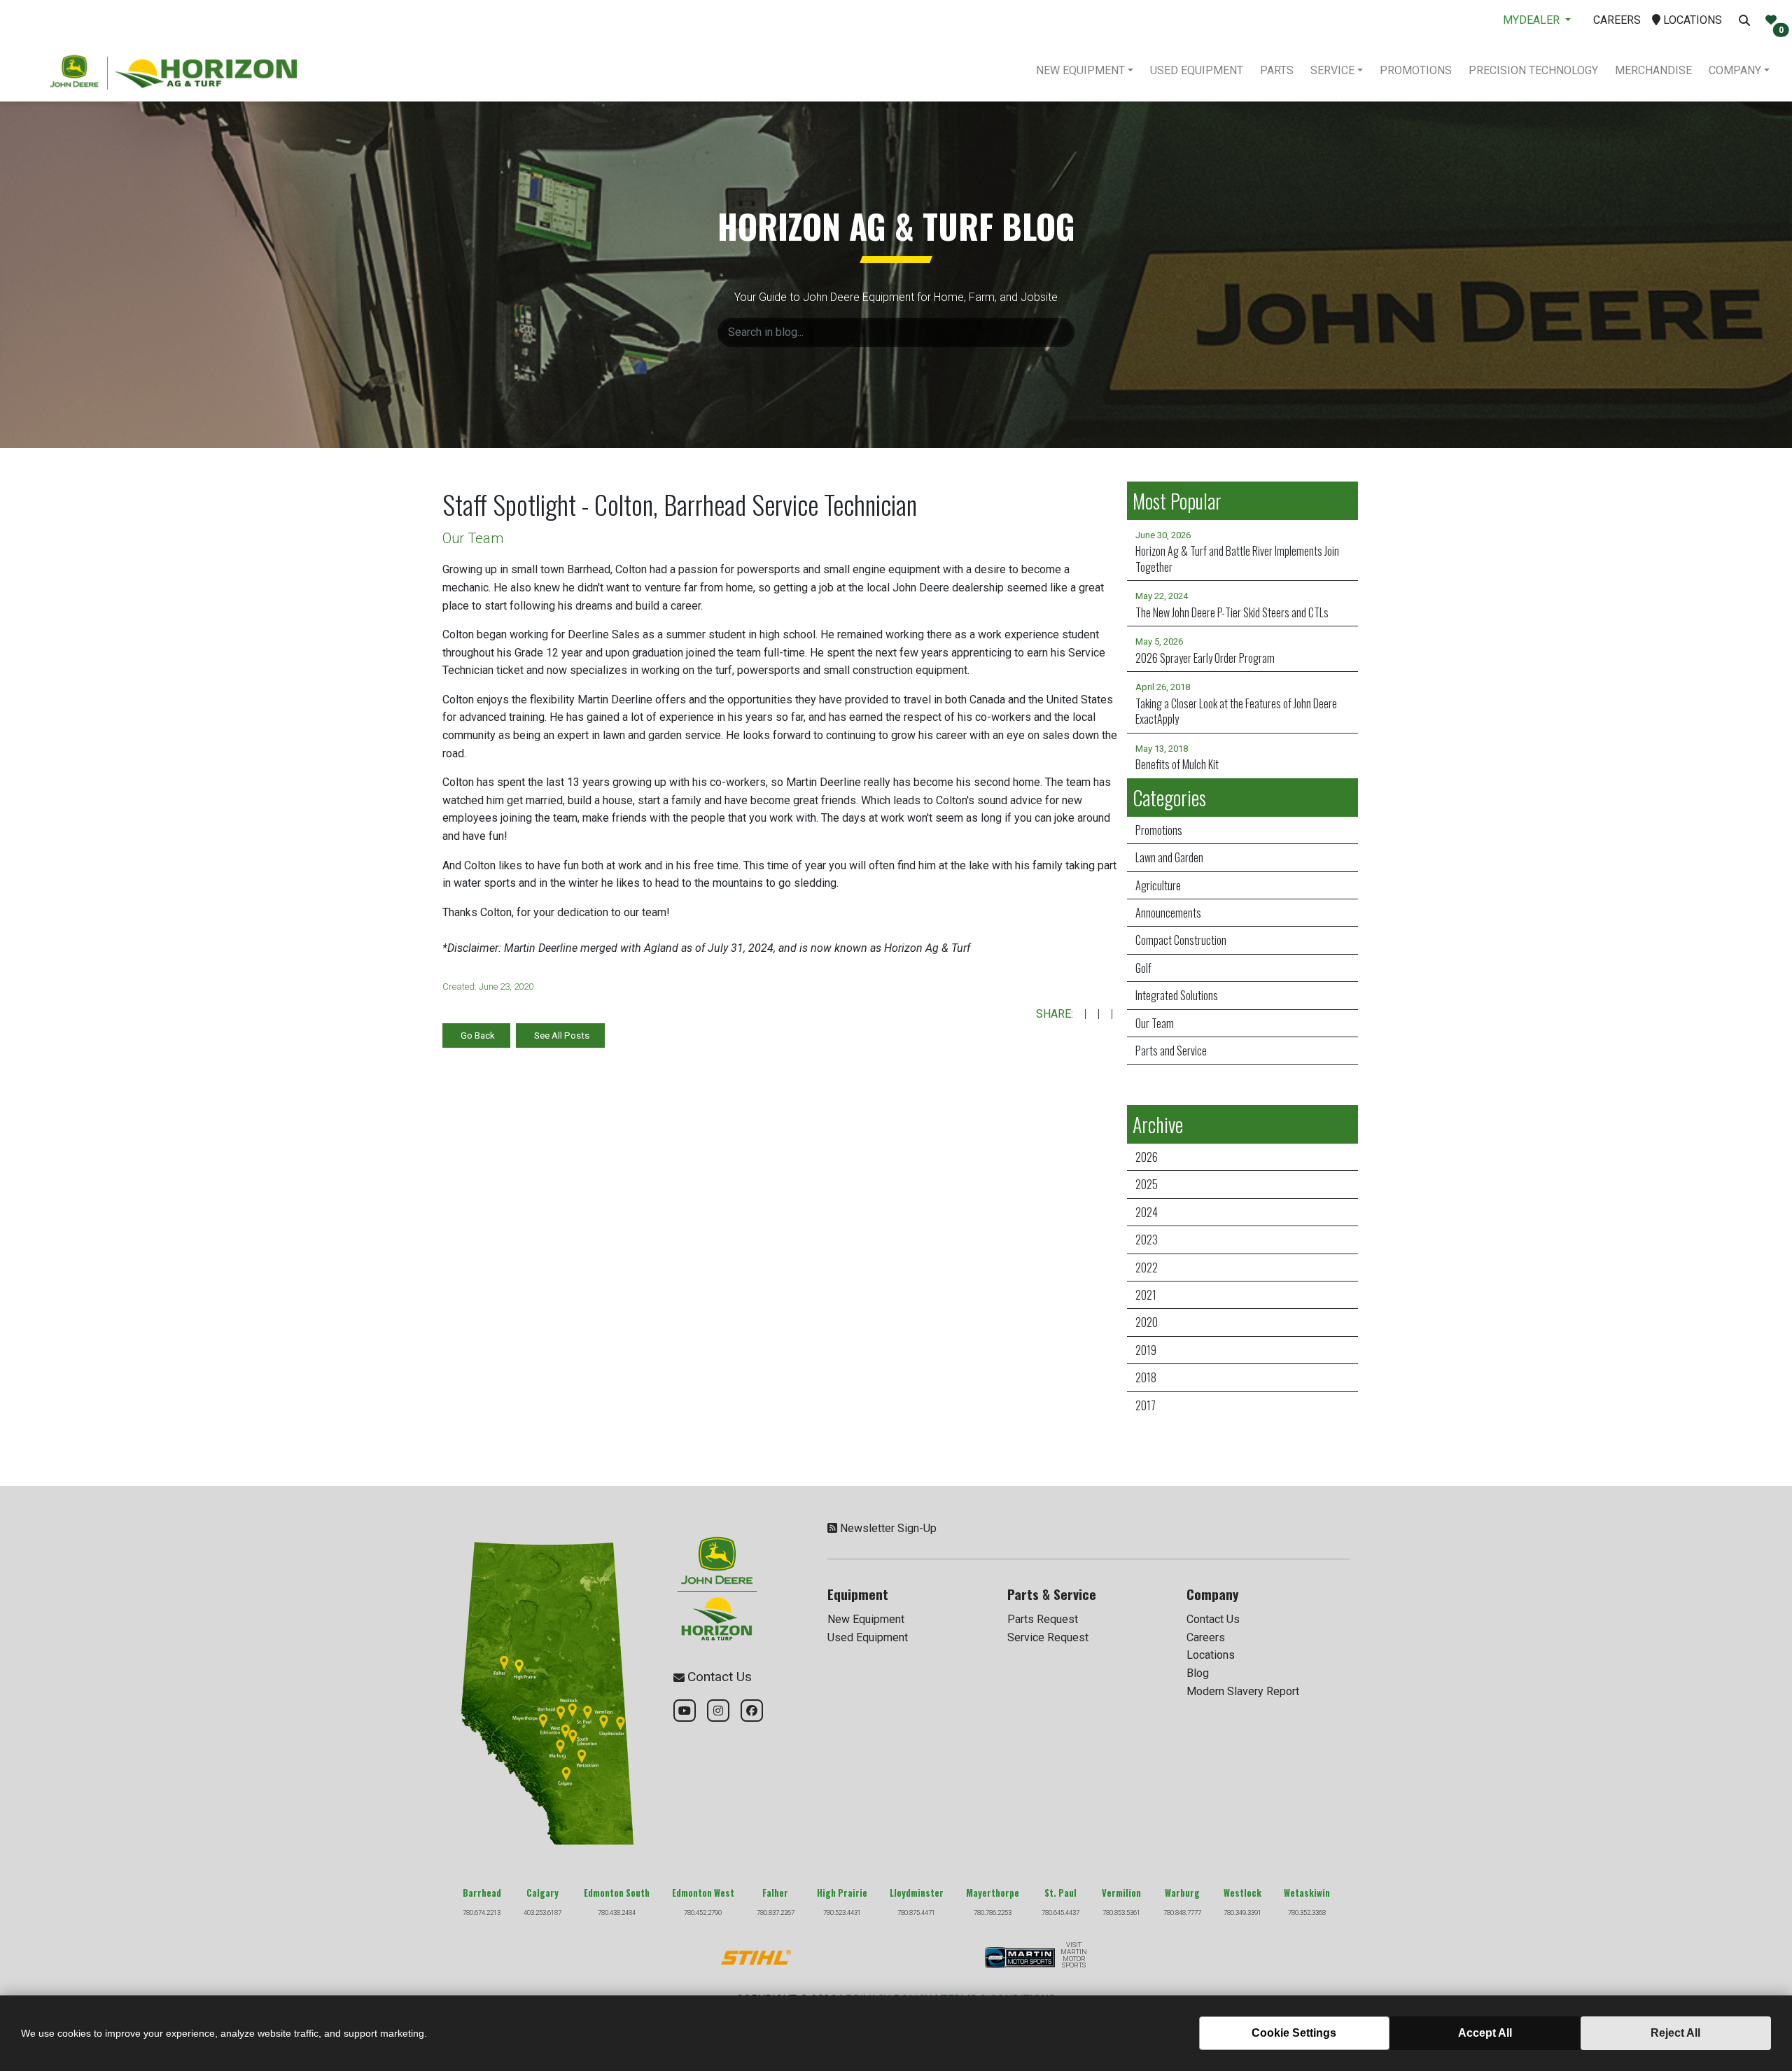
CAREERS (1617, 20)
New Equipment (866, 1619)
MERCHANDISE (1653, 70)
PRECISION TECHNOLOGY (1533, 70)
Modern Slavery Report (1243, 1691)
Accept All (1485, 2033)
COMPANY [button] (1735, 70)
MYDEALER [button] (1533, 20)
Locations (1211, 1655)
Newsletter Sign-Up (888, 1528)
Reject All (1675, 2033)
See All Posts (562, 1035)
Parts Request (1043, 1619)
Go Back (478, 1035)
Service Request (1048, 1637)
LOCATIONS (1691, 20)
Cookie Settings (1294, 2033)
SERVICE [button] (1332, 70)
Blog (1198, 1673)
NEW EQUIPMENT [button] (1080, 70)
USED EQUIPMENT (1197, 70)
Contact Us (1213, 1619)
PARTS (1277, 70)
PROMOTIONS (1416, 70)
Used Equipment (868, 1637)
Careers (1206, 1637)
